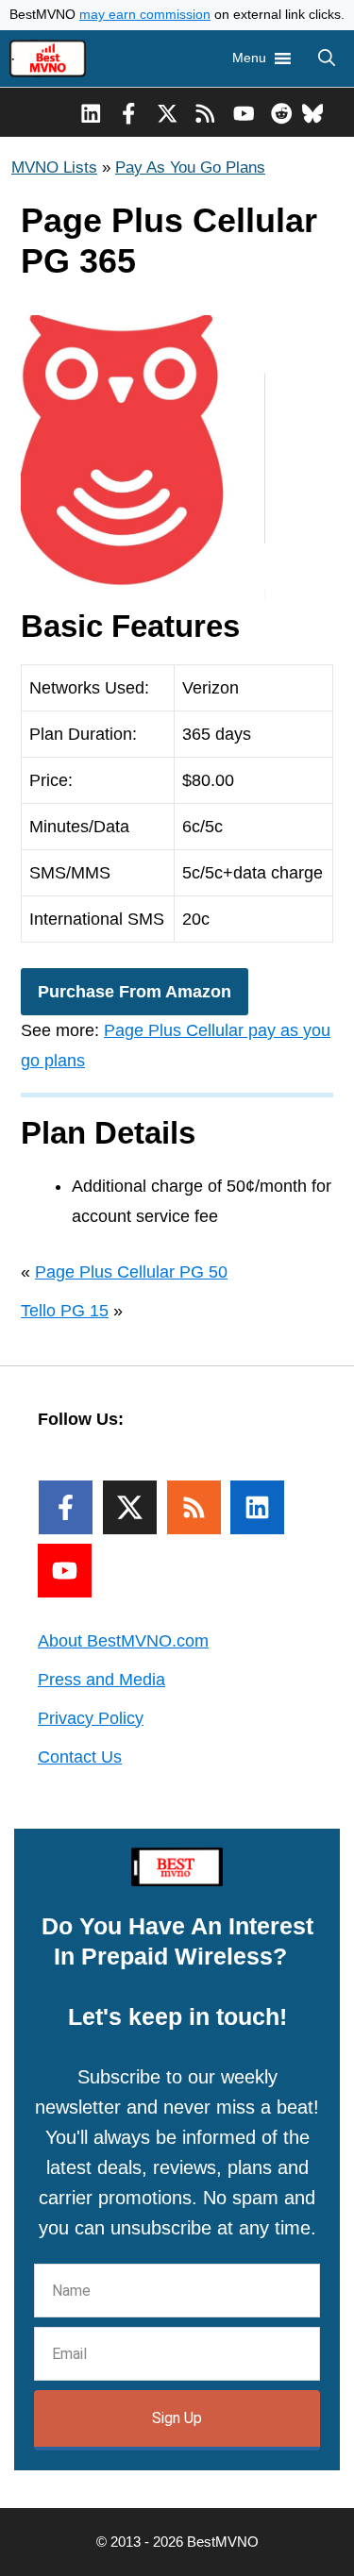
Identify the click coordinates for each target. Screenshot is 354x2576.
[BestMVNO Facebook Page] (129, 112)
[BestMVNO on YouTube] (244, 112)
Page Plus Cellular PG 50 (131, 1272)
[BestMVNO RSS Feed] (205, 112)
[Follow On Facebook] (66, 1507)
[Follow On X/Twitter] (130, 1507)
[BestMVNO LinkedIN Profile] (91, 112)
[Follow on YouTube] (65, 1571)
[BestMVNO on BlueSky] (313, 112)
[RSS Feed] (194, 1507)
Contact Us (80, 1757)
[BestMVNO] (48, 59)
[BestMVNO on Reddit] (282, 112)
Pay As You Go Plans (190, 167)
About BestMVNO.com (123, 1641)
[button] (327, 59)
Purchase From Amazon (135, 992)
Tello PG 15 (65, 1311)
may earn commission (145, 15)
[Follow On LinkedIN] (257, 1507)
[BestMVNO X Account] (168, 112)
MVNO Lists (54, 167)
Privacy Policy (91, 1718)
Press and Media (101, 1680)
